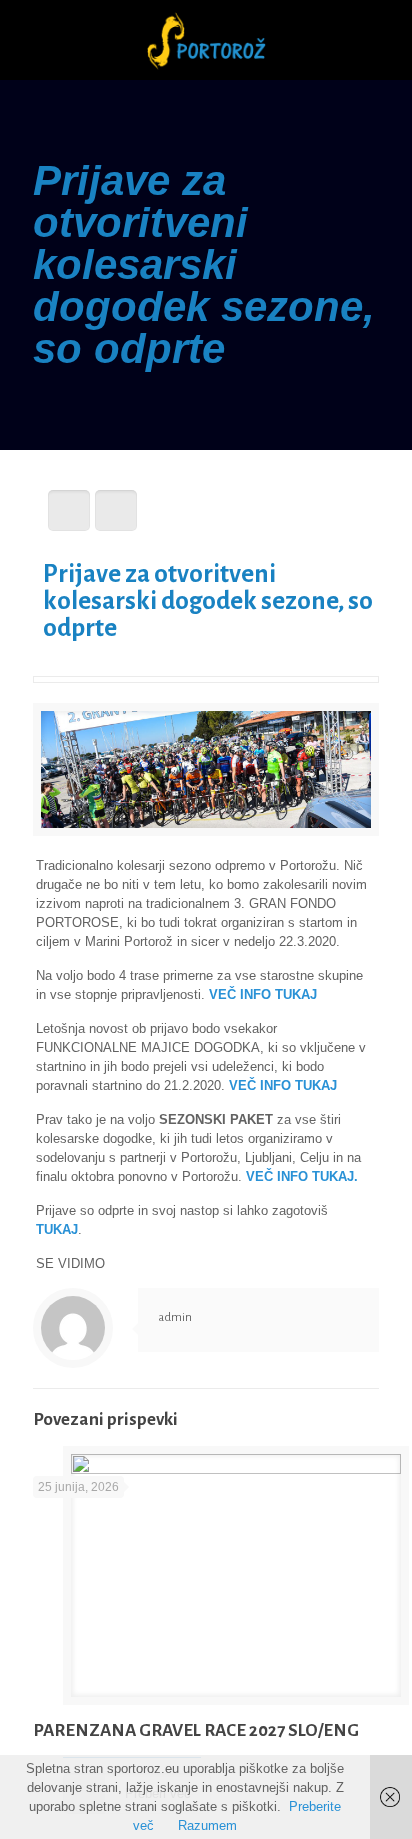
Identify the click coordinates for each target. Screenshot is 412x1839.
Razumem (207, 1825)
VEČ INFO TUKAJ (263, 994)
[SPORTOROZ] (206, 40)
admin (175, 1317)
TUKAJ (57, 1229)
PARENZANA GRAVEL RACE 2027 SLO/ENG (196, 1730)
